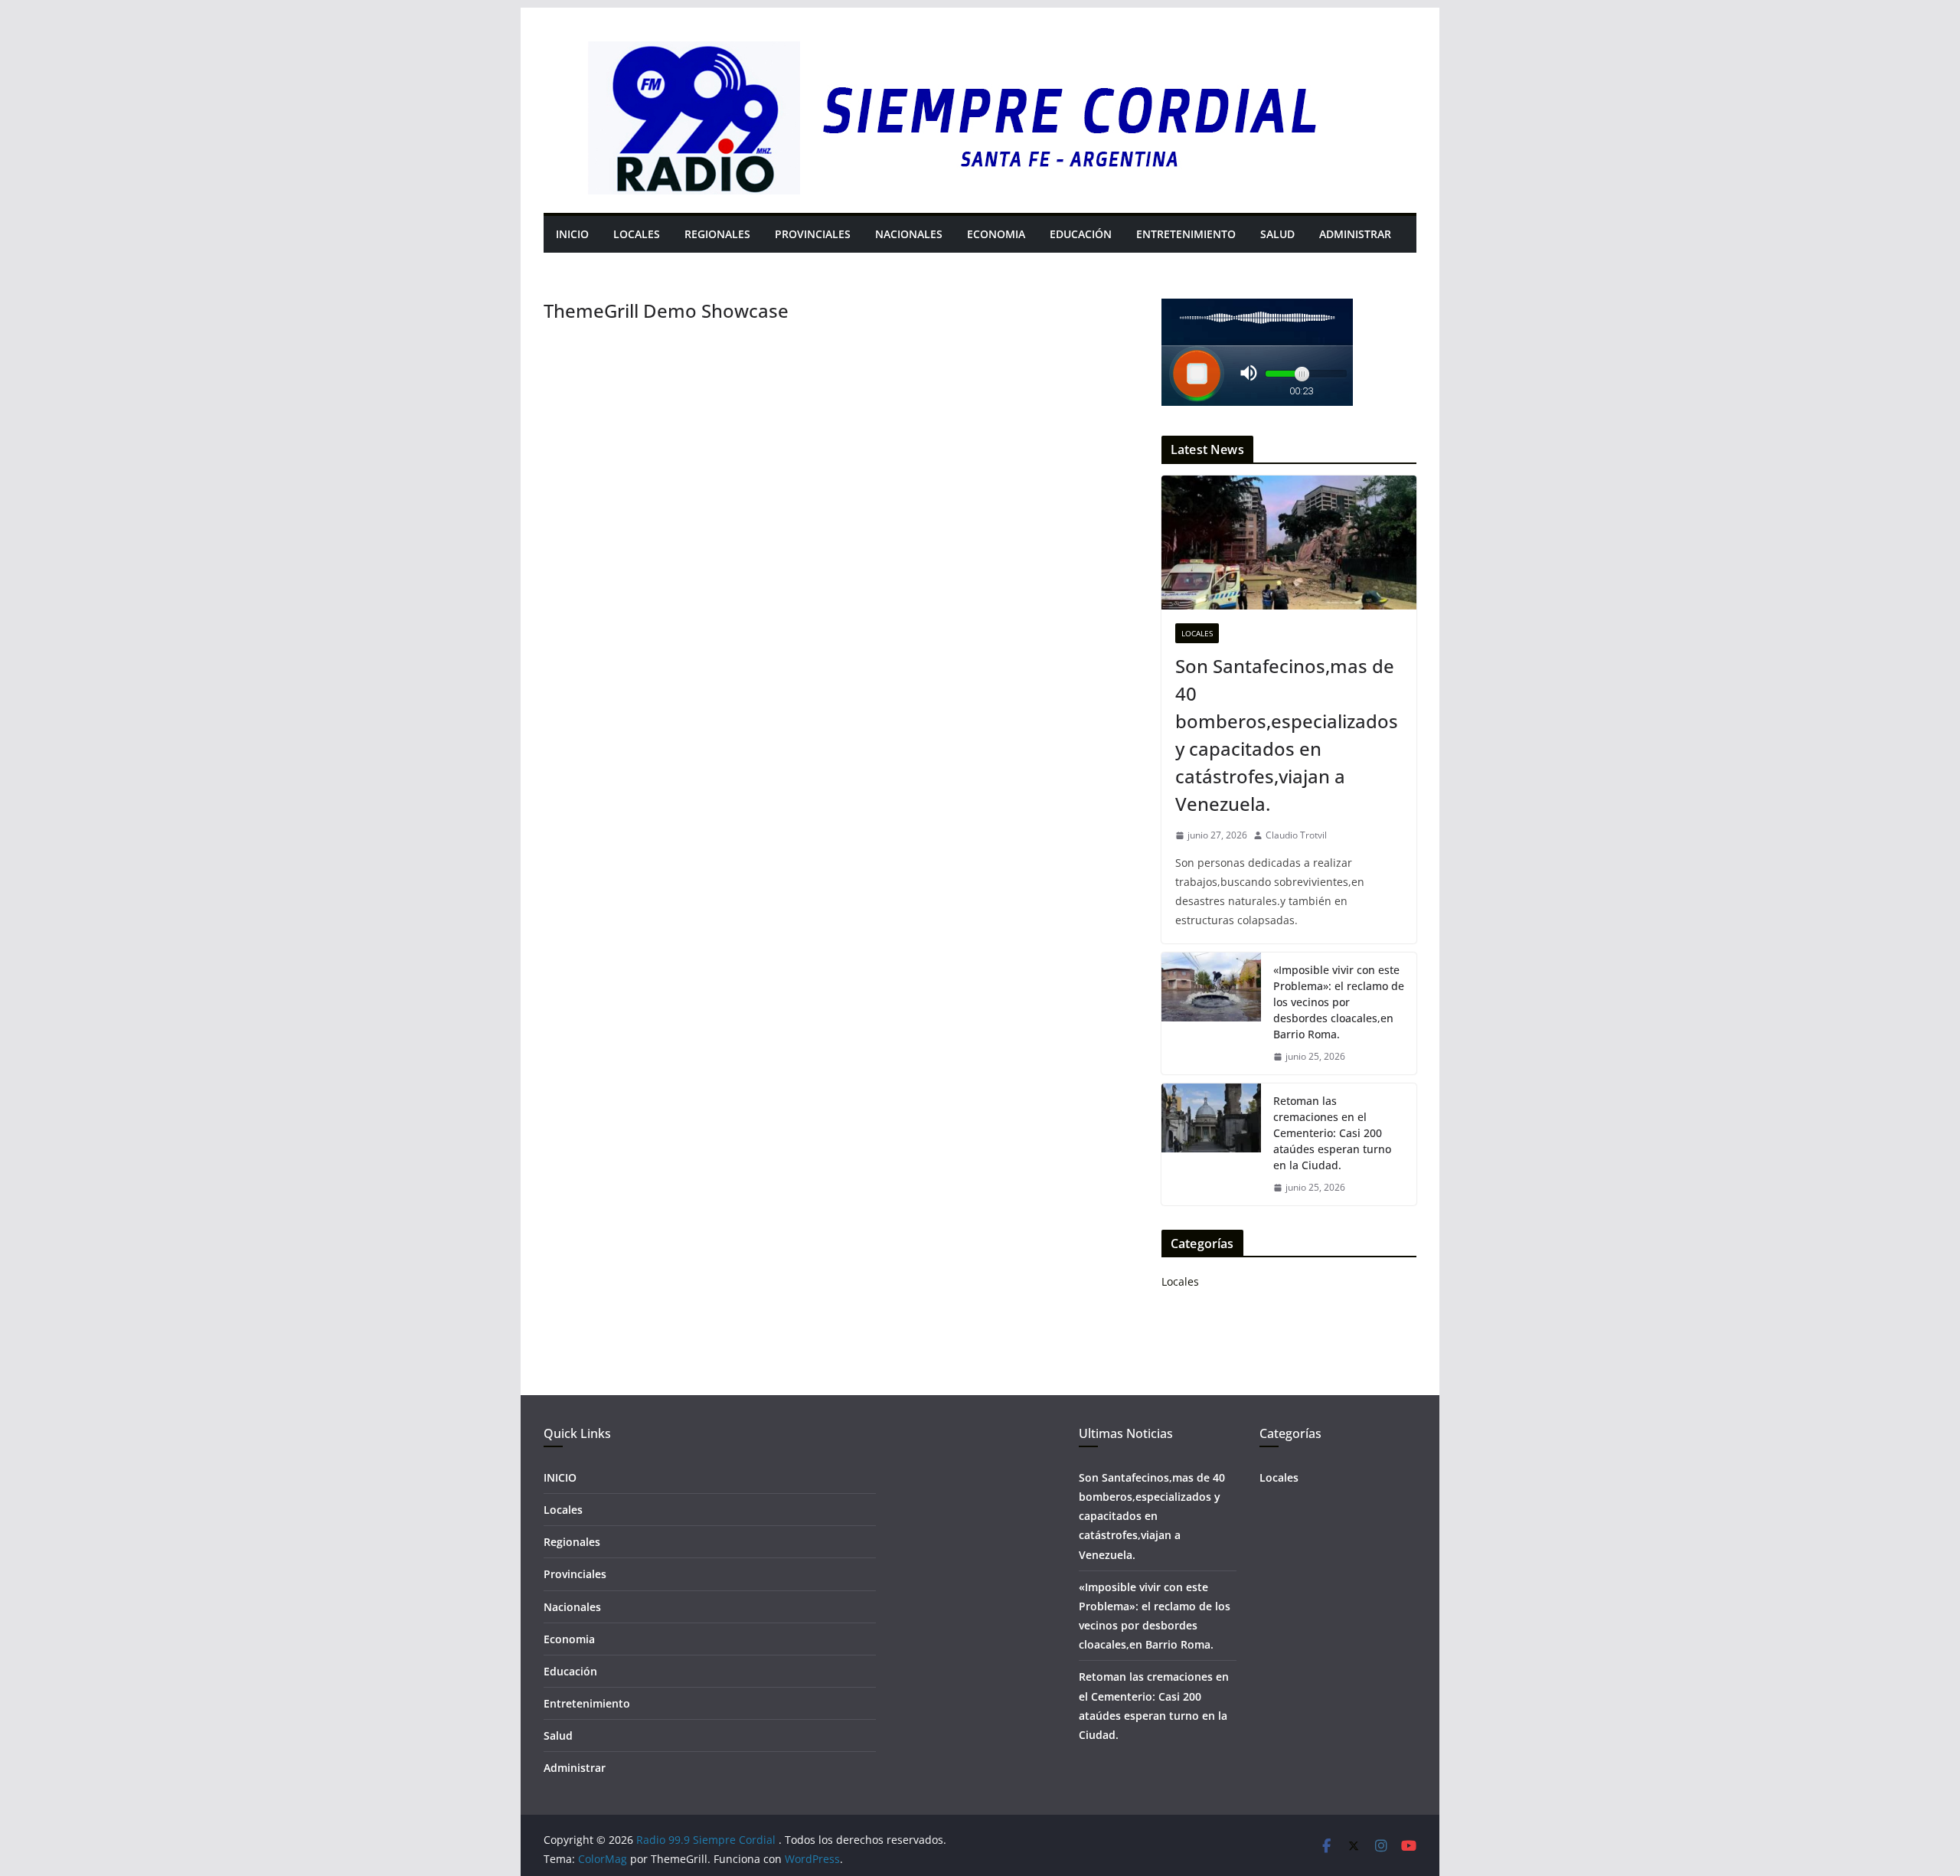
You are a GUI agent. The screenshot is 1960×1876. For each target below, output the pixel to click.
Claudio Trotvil (1296, 835)
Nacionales (909, 234)
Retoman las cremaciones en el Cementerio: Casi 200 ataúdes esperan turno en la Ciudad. (1332, 1133)
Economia (996, 234)
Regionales (717, 234)
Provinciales (813, 234)
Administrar (1355, 234)
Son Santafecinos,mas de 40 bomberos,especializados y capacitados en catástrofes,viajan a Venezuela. (1287, 735)
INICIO (572, 234)
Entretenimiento (1186, 234)
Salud (1277, 234)
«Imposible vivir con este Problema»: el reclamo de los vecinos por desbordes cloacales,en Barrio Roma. (1339, 1002)
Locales (637, 234)
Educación (1081, 234)
